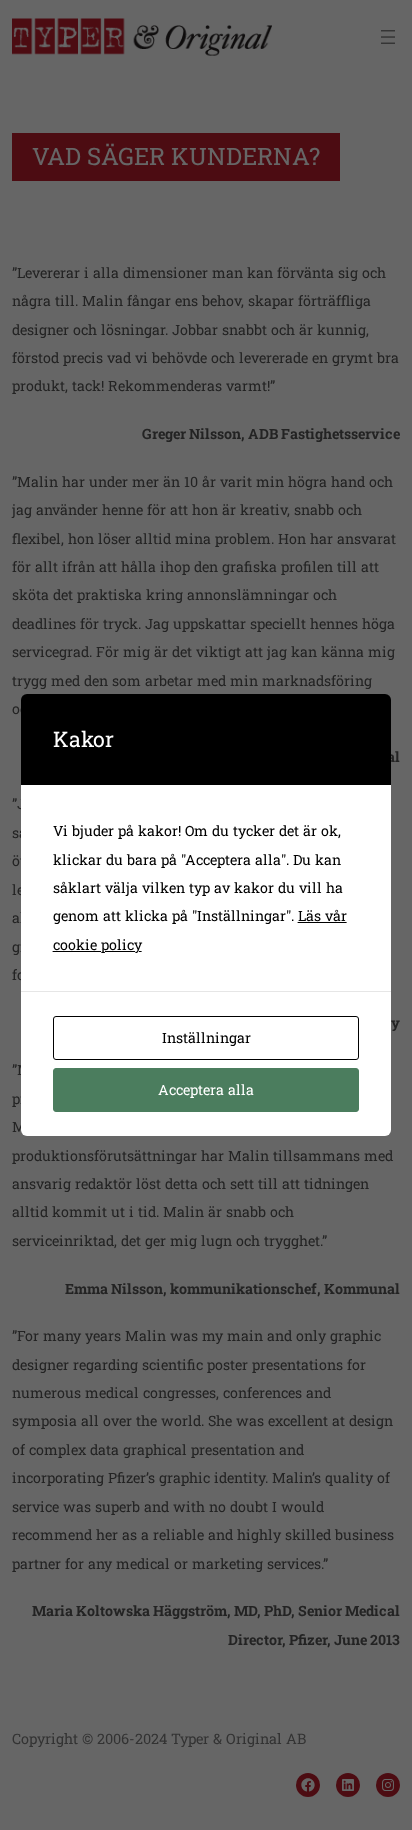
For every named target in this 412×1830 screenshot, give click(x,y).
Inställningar (206, 1037)
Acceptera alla (206, 1089)
